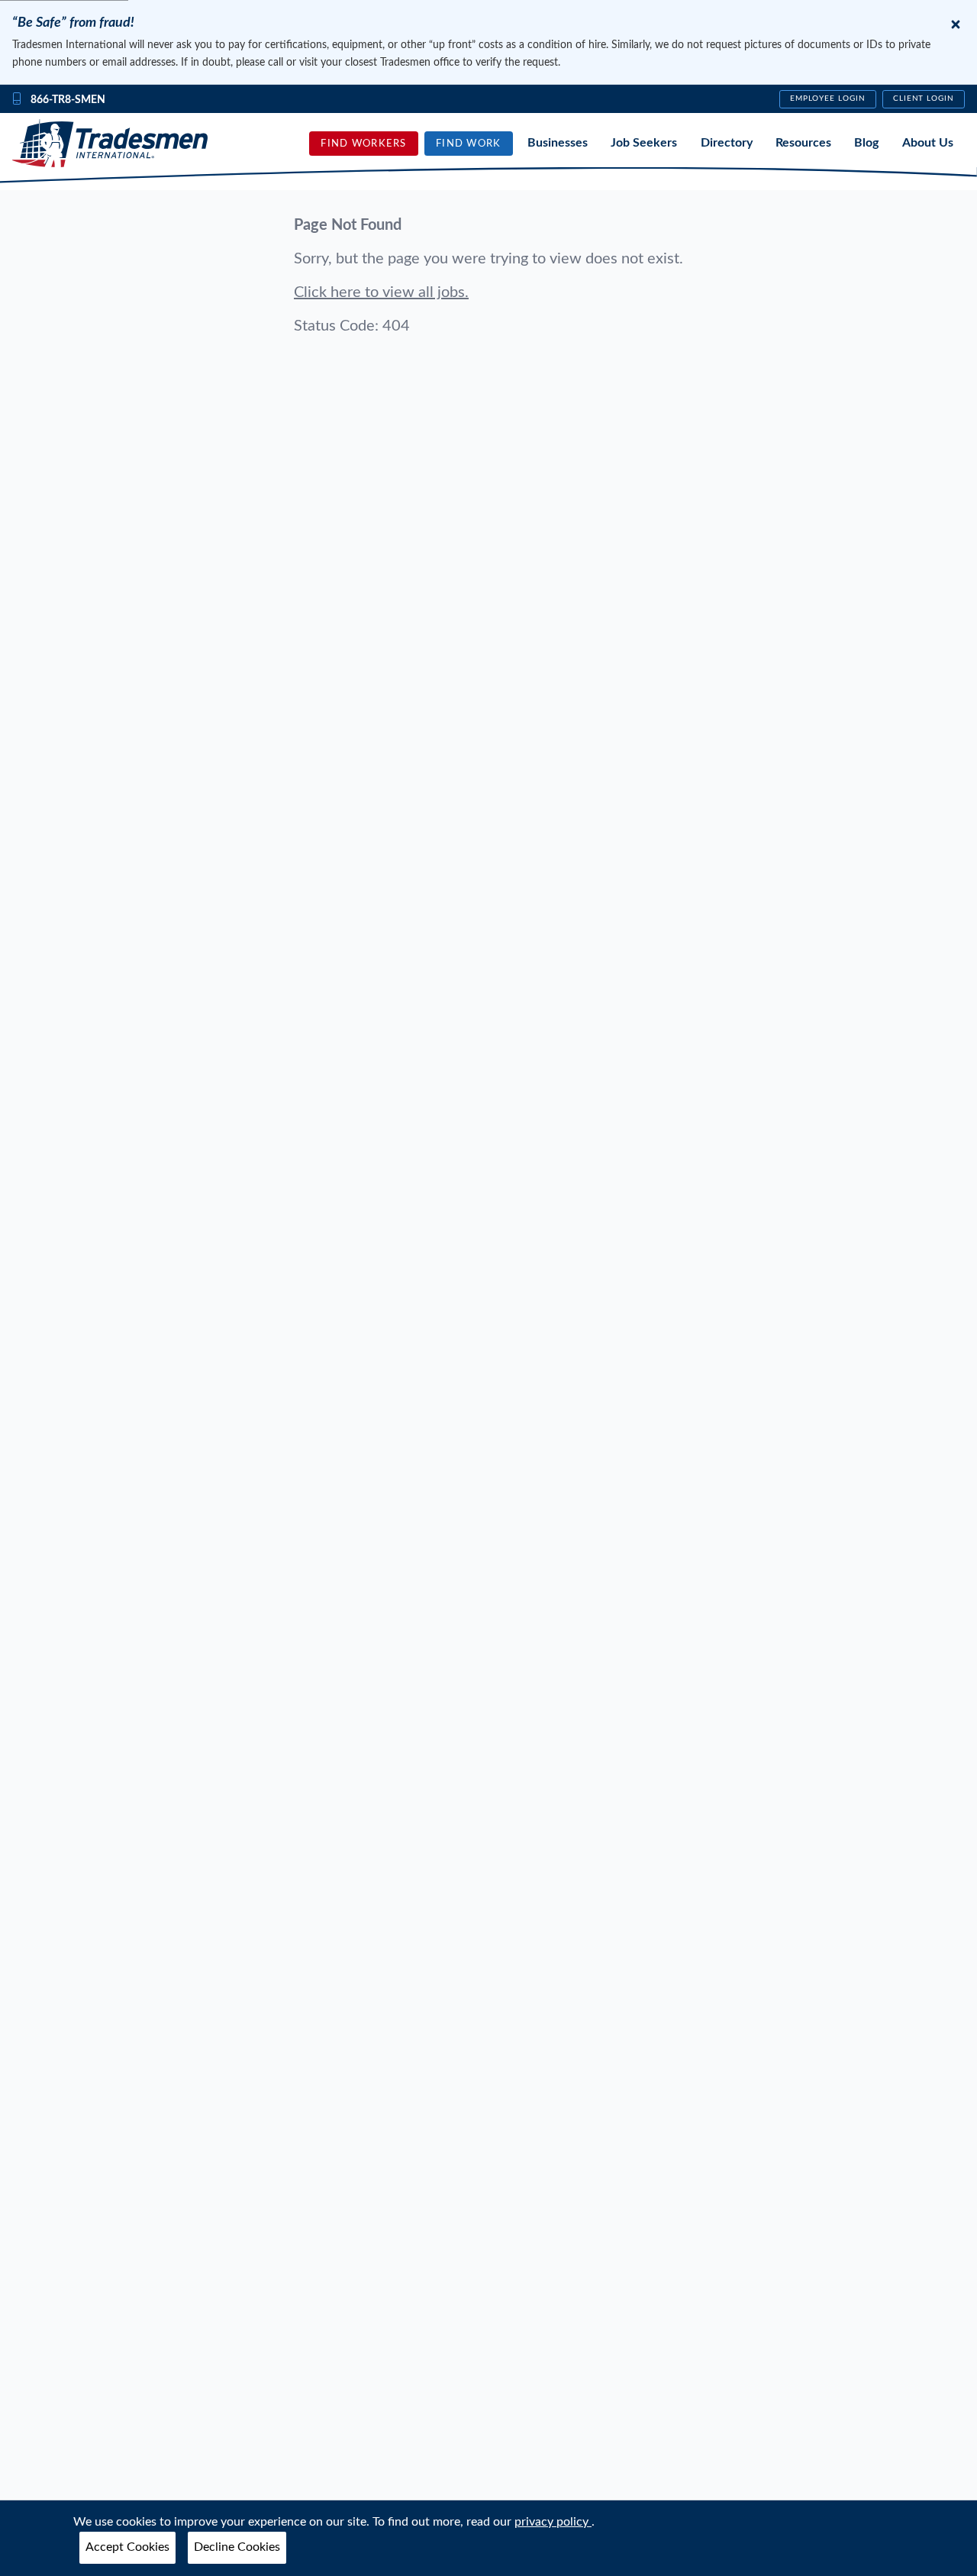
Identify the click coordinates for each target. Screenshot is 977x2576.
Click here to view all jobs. (381, 292)
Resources (803, 143)
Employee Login (828, 98)
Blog (866, 143)
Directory (727, 143)
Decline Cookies (237, 2547)
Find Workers (363, 144)
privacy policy (553, 2522)
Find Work (469, 144)
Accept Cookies (127, 2547)
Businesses (558, 143)
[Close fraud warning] (956, 24)
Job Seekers (644, 143)
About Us (928, 143)
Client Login (924, 98)
